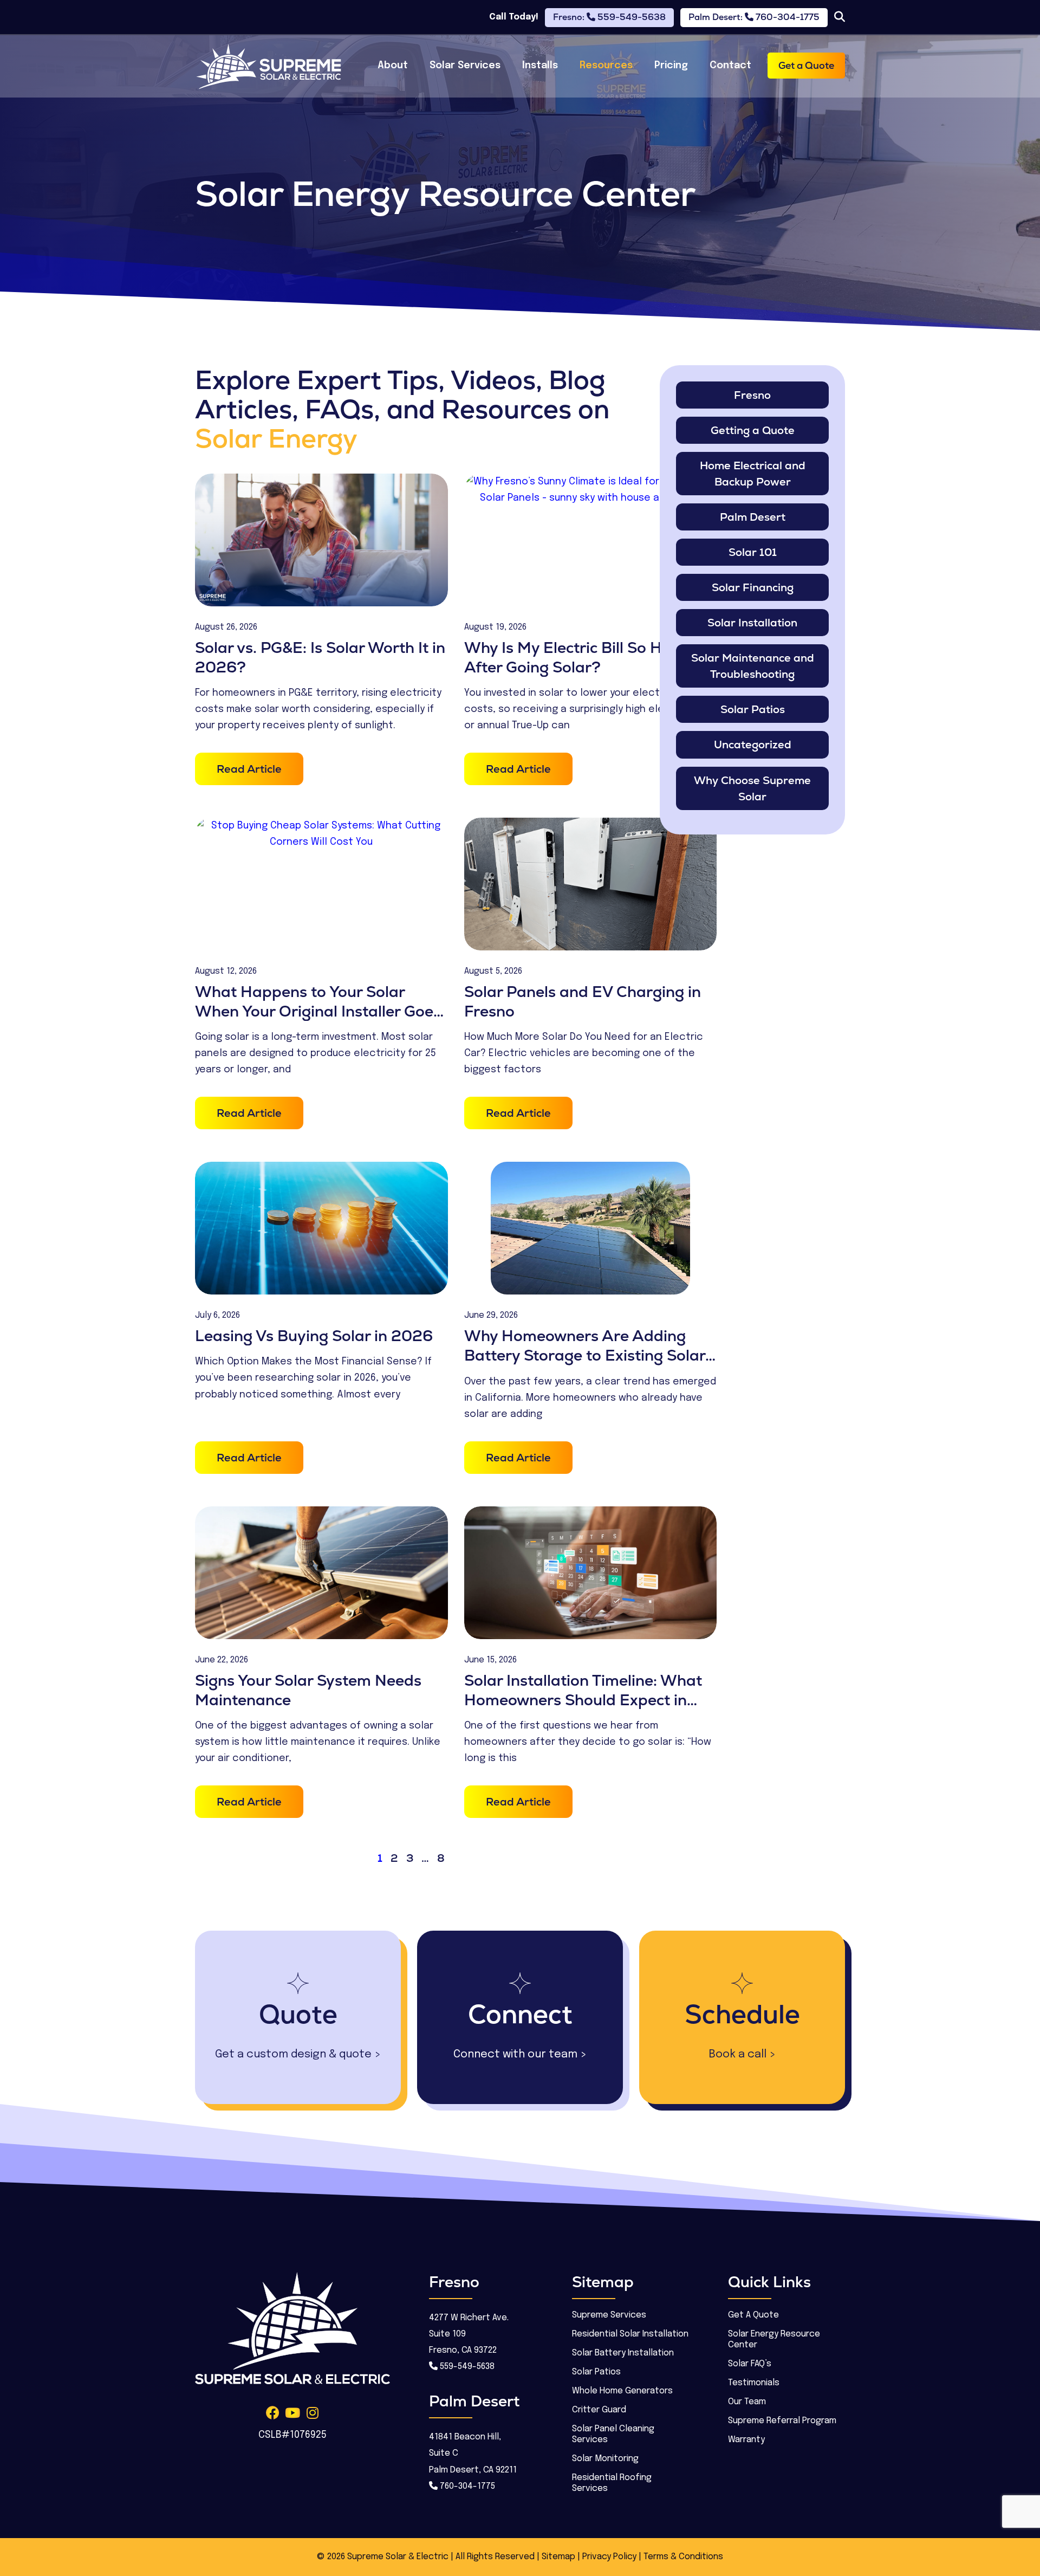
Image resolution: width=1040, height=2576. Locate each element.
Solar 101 (753, 552)
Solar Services (465, 66)
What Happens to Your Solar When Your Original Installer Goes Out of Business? (318, 1011)
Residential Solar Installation (630, 2334)
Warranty (746, 2440)
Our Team (747, 2402)
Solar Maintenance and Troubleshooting (753, 666)
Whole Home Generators (622, 2391)
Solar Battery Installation (623, 2353)
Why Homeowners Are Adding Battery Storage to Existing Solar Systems (585, 1355)
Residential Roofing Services (612, 2483)
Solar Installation (752, 623)
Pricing (671, 66)
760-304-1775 (466, 2486)
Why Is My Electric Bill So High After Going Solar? (574, 657)
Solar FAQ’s (750, 2364)
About (393, 66)
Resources (606, 66)
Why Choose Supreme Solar (752, 788)
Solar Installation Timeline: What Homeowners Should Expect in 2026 (583, 1700)
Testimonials (754, 2383)
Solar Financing (753, 587)
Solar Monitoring (605, 2459)
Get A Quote (753, 2315)
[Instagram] (313, 2413)
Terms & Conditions (683, 2557)
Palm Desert (753, 517)
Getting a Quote (753, 430)
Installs (540, 66)
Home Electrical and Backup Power (753, 474)
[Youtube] (293, 2413)
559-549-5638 (466, 2367)
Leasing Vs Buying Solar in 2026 (314, 1336)
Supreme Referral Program (782, 2421)
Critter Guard (599, 2410)
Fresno (752, 395)
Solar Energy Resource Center (774, 2339)
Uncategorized (753, 745)
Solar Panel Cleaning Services (613, 2434)
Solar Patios (753, 709)
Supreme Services (609, 2315)
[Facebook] (273, 2413)
